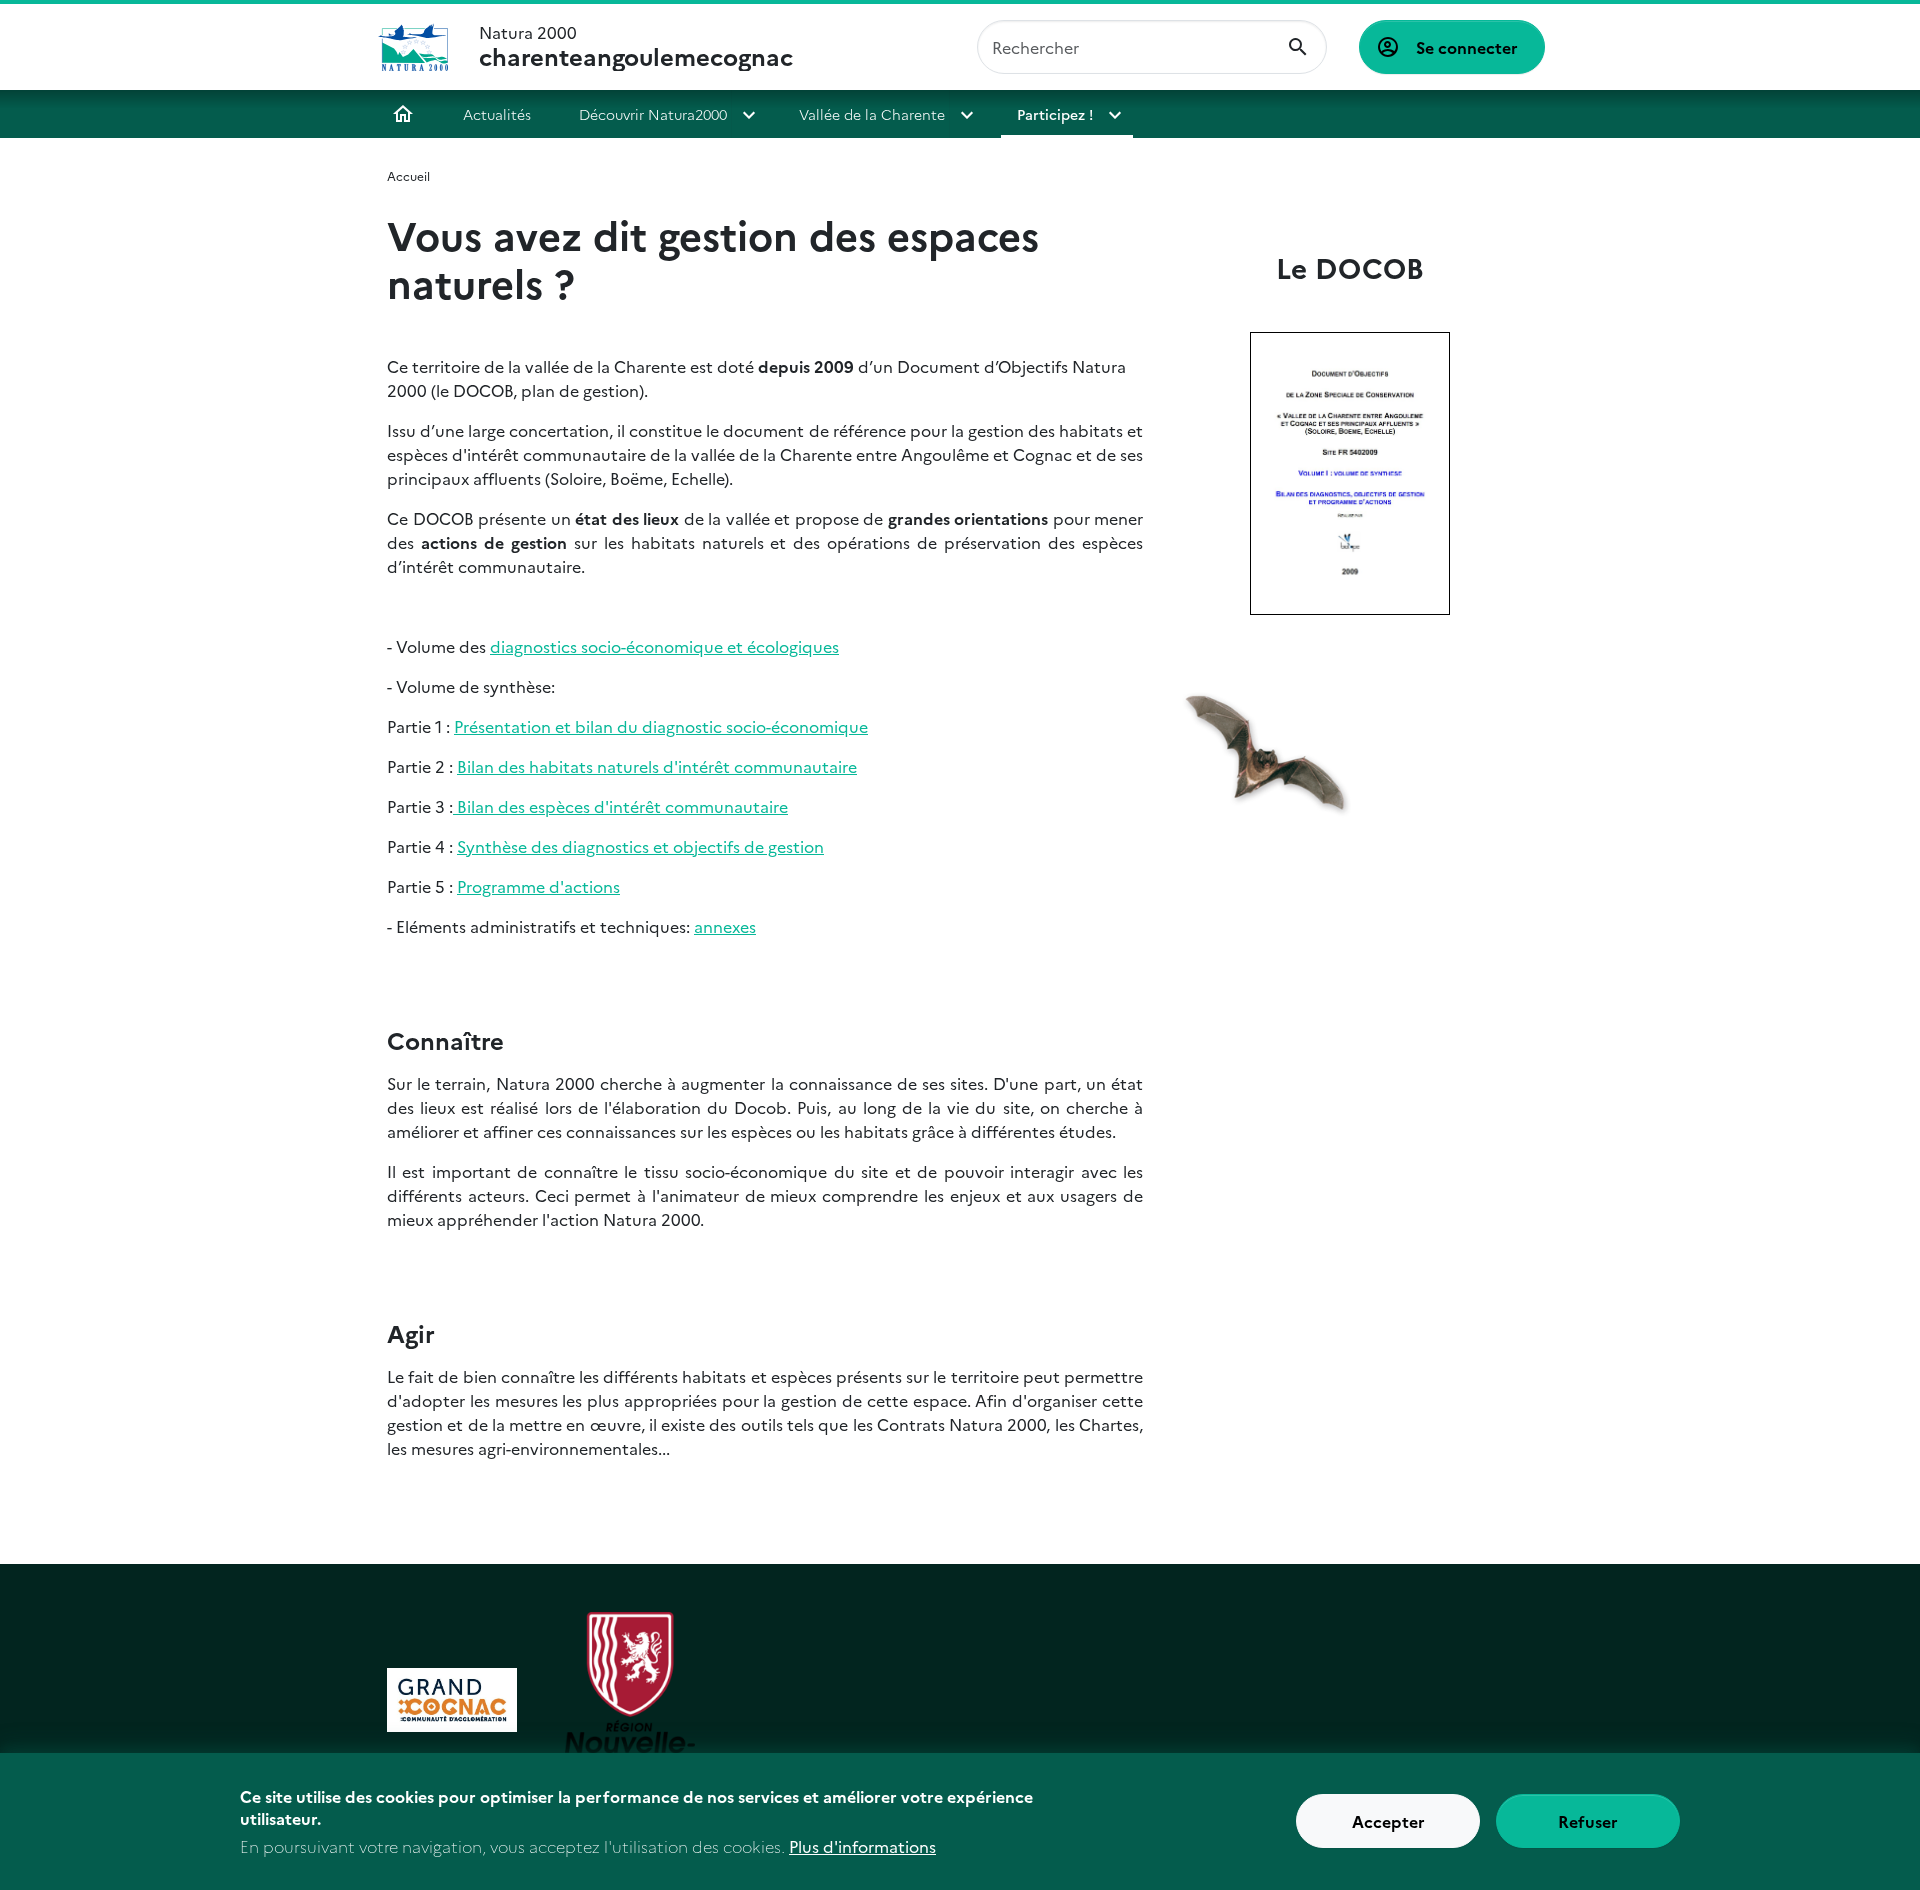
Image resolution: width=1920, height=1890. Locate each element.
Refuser (1588, 1822)
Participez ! (1055, 114)
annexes (725, 926)
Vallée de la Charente (872, 114)
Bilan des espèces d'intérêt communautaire (620, 806)
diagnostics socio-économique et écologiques (664, 646)
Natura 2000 (636, 47)
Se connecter (1467, 47)
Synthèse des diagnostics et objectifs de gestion (640, 846)
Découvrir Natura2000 (653, 114)
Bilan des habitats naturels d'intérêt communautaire (657, 766)
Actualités (497, 114)
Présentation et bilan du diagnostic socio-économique (661, 726)
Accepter (1388, 1822)
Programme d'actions (538, 886)
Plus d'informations (862, 1846)
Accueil (403, 114)
